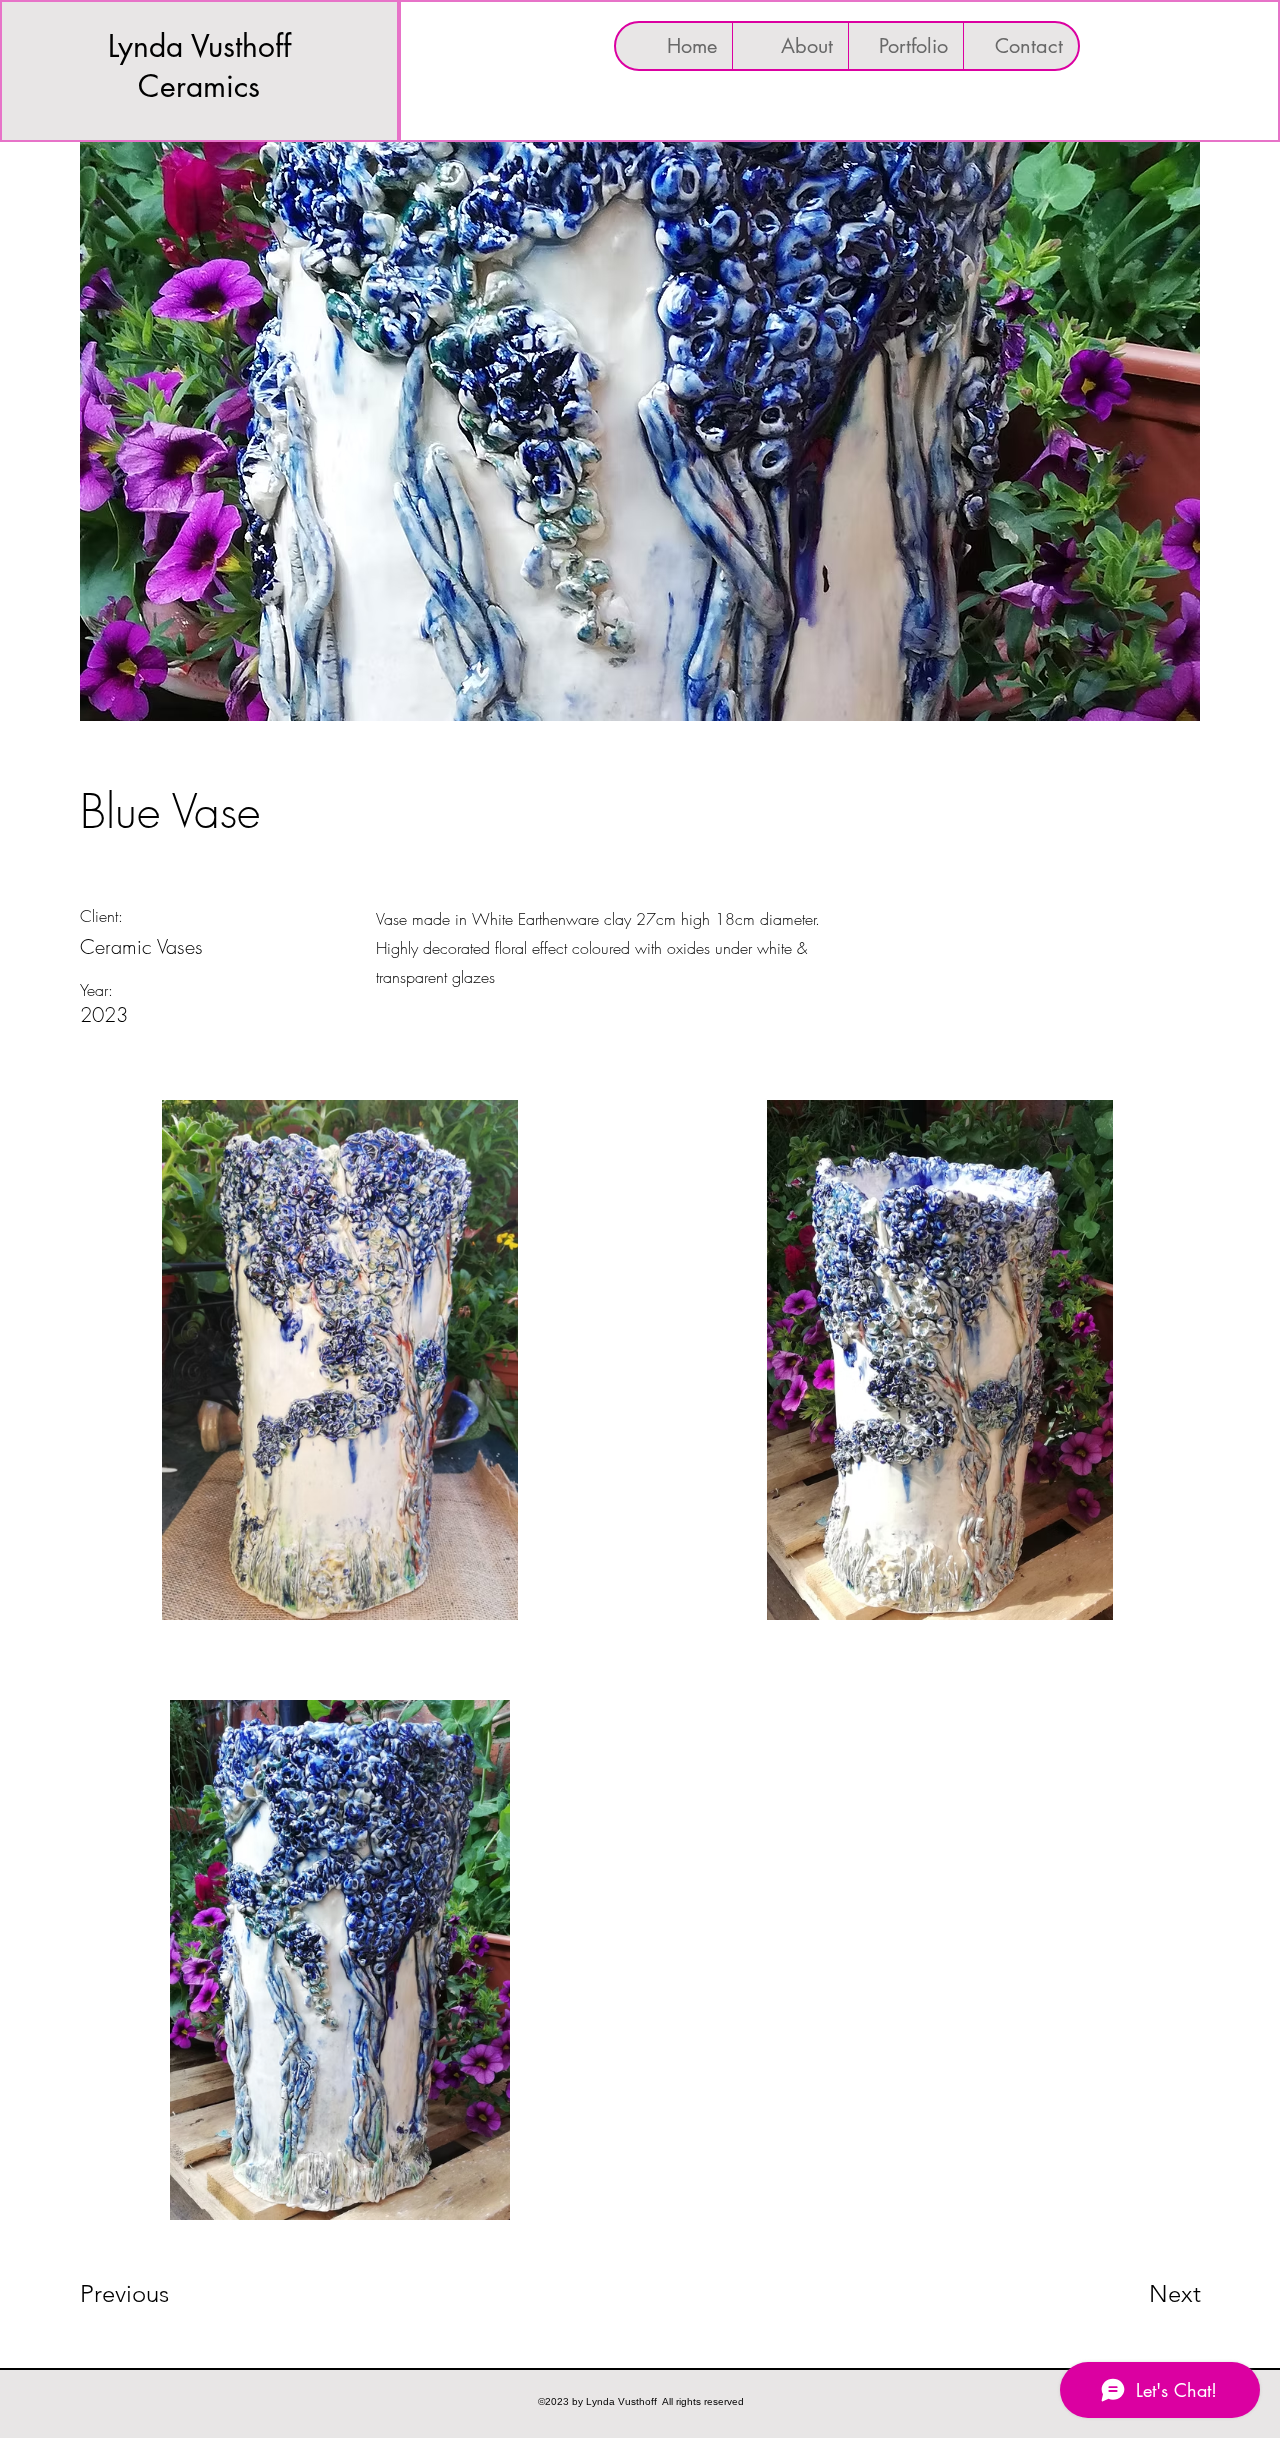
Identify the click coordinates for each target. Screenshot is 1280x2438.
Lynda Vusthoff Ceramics (199, 66)
